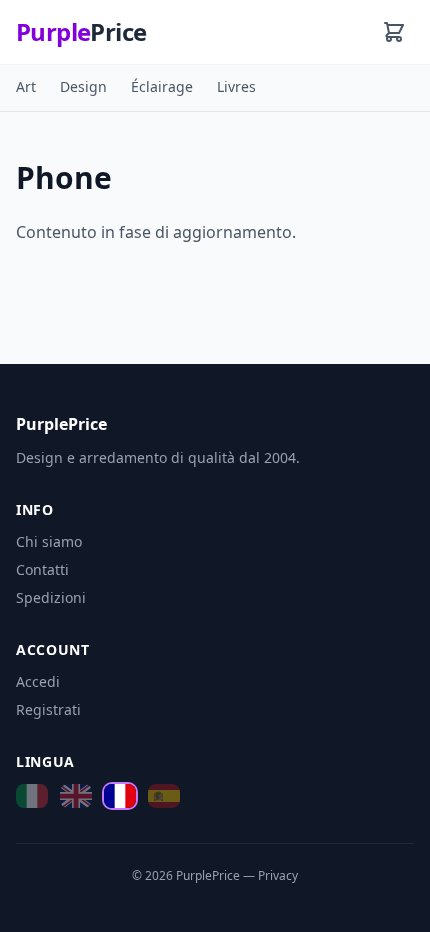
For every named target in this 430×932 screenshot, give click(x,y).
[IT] (32, 797)
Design (83, 86)
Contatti (42, 569)
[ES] (164, 797)
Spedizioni (51, 597)
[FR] (120, 797)
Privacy (278, 875)
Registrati (48, 709)
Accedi (38, 681)
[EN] (76, 797)
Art (26, 86)
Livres (236, 86)
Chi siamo (49, 541)
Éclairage (162, 86)
